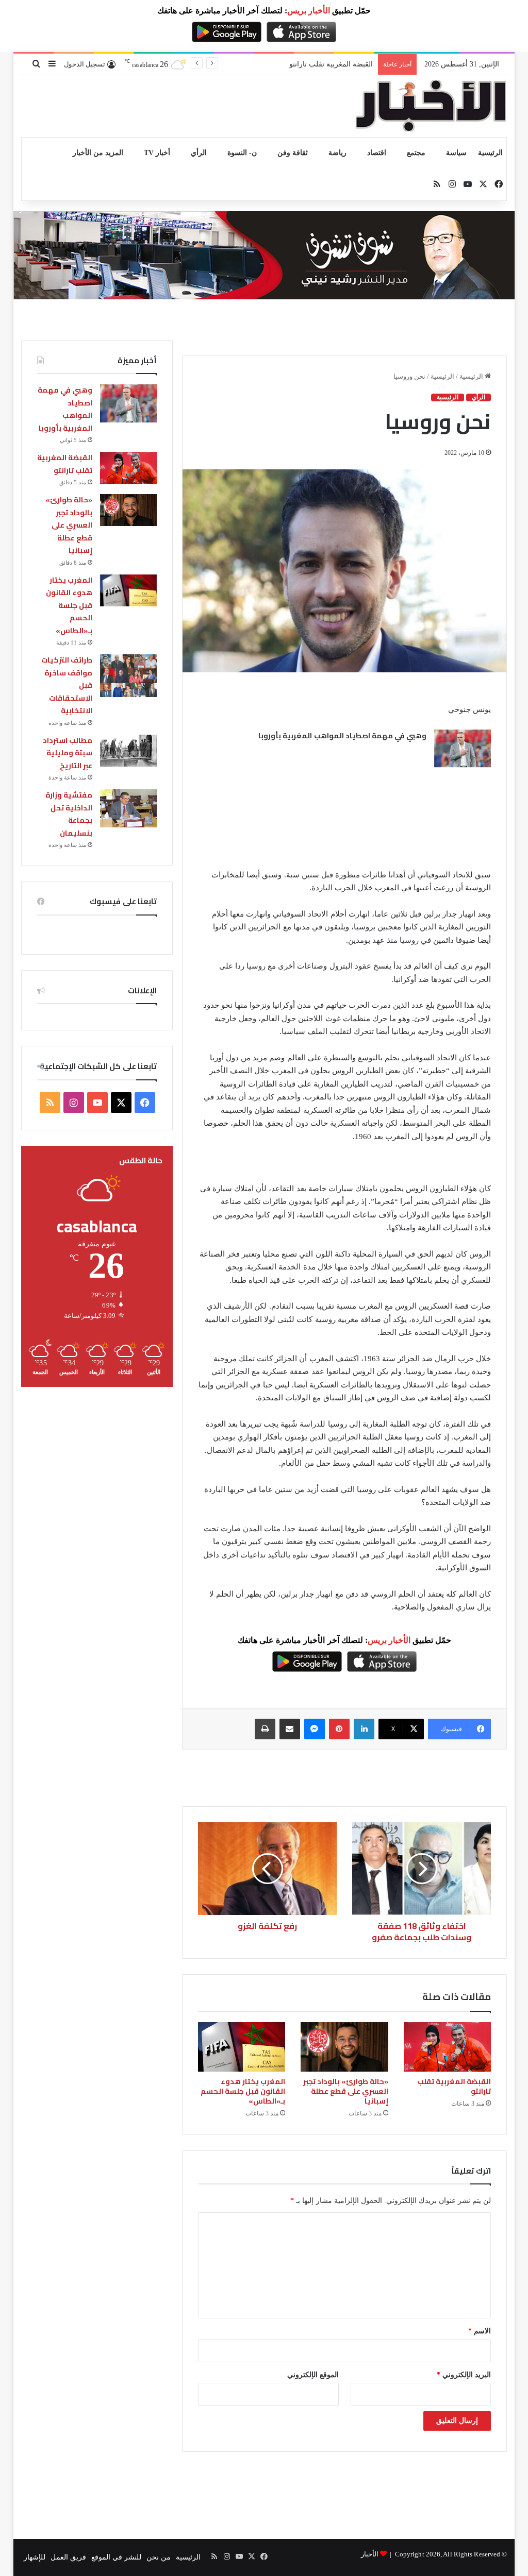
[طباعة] (265, 1729)
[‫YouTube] (97, 1103)
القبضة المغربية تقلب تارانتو (454, 2086)
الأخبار (370, 2554)
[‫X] (121, 1103)
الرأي (199, 153)
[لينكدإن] (364, 1729)
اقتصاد (377, 153)
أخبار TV (157, 153)
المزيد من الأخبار (98, 153)
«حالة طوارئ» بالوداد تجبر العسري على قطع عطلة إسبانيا (286, 64)
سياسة (456, 153)
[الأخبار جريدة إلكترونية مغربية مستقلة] (431, 106)
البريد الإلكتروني (464, 2375)
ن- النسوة (242, 153)
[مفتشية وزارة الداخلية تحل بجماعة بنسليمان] (128, 808)
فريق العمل (68, 2557)
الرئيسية (490, 153)
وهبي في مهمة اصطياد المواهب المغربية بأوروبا (342, 736)
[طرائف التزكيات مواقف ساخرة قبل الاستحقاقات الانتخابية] (128, 676)
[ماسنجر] (315, 1729)
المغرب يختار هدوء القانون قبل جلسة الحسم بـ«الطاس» (243, 2091)
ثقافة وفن (293, 153)
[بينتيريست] (339, 1729)
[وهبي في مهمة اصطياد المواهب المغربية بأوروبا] (463, 748)
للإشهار (35, 2557)
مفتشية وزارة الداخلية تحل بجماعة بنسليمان (69, 814)
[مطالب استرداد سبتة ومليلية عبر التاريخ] (128, 751)
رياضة (337, 153)
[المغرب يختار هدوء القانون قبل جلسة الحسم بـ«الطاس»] (242, 2047)
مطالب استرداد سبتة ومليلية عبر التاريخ (68, 753)
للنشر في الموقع (116, 2557)
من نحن (159, 2557)
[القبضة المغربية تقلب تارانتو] (448, 2047)
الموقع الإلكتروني (313, 2375)
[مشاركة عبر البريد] (290, 1729)
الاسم (480, 2331)
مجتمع (416, 153)
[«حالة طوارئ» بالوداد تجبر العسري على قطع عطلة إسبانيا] (344, 2047)
